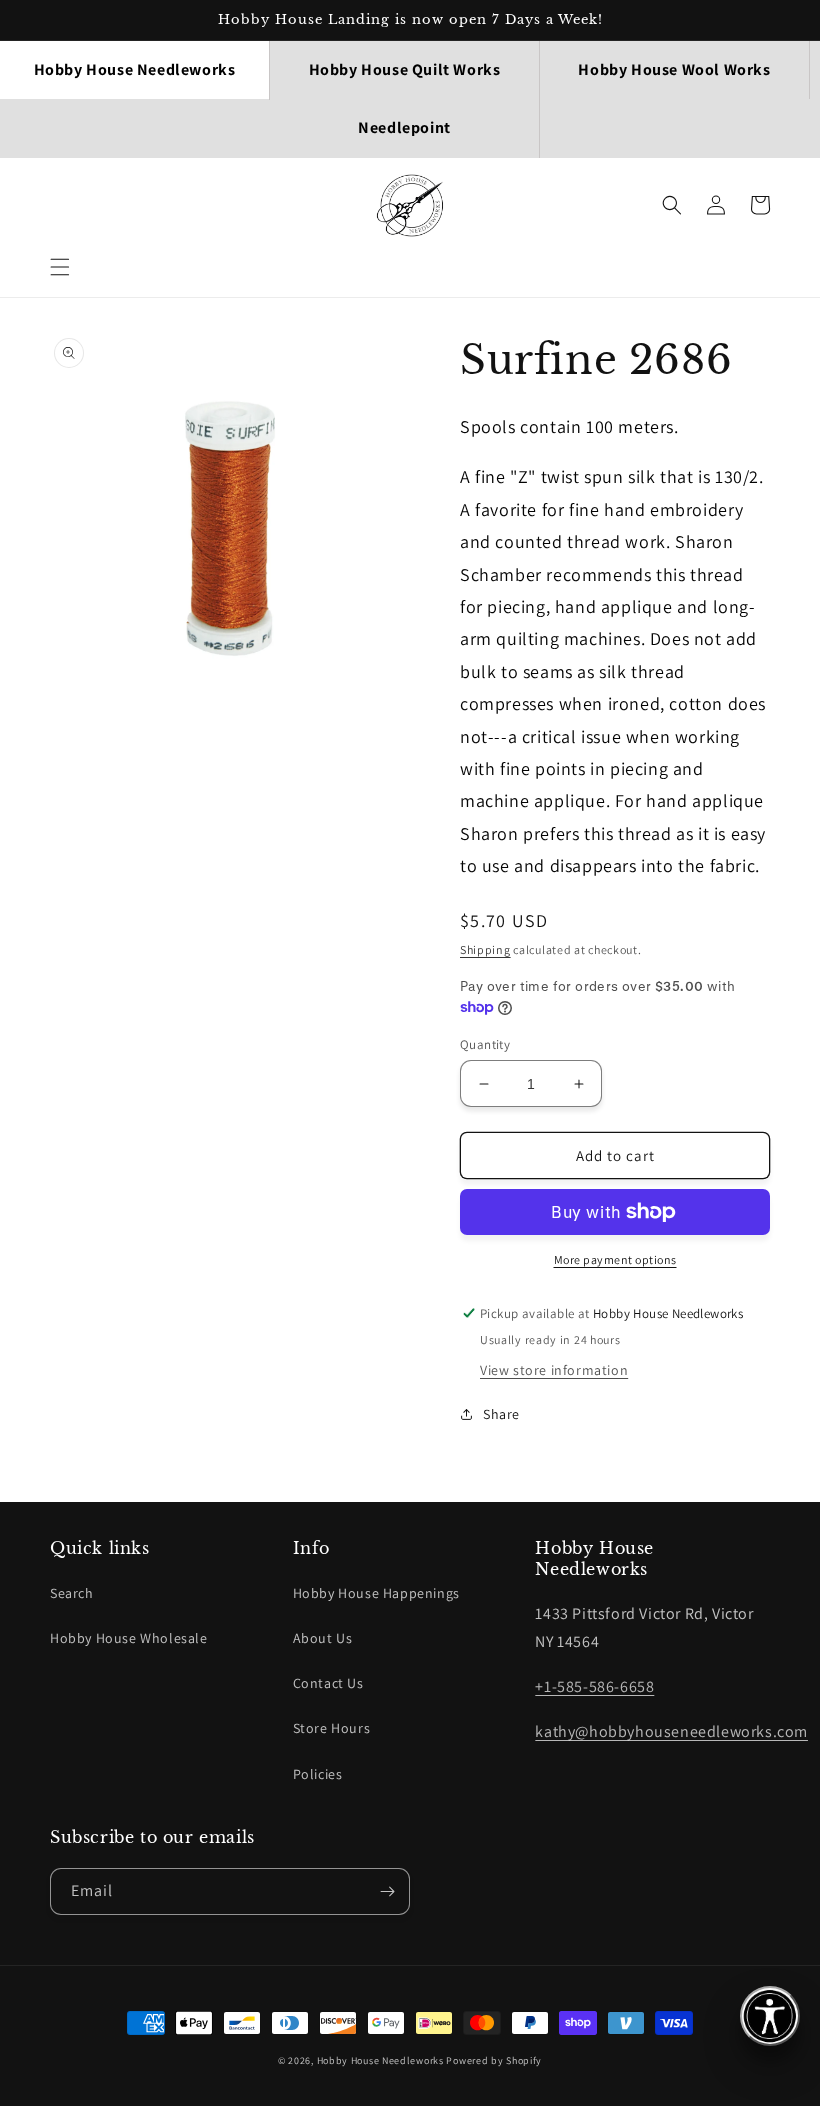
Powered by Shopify (494, 2060)
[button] (60, 267)
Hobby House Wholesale (129, 1638)
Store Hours (332, 1728)
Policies (318, 1774)
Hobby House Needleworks (380, 2060)
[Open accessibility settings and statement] (770, 2016)
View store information (554, 1370)
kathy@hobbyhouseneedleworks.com (671, 1731)
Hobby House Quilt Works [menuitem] (405, 69)
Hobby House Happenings (376, 1593)
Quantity (485, 1044)
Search (72, 1593)
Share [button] (501, 1414)
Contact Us (328, 1683)
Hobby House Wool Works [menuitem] (674, 69)
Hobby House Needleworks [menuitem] (135, 69)
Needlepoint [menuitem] (404, 127)
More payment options (615, 1259)
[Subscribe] (387, 1891)
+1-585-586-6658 (594, 1686)
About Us (323, 1638)
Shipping (485, 949)
